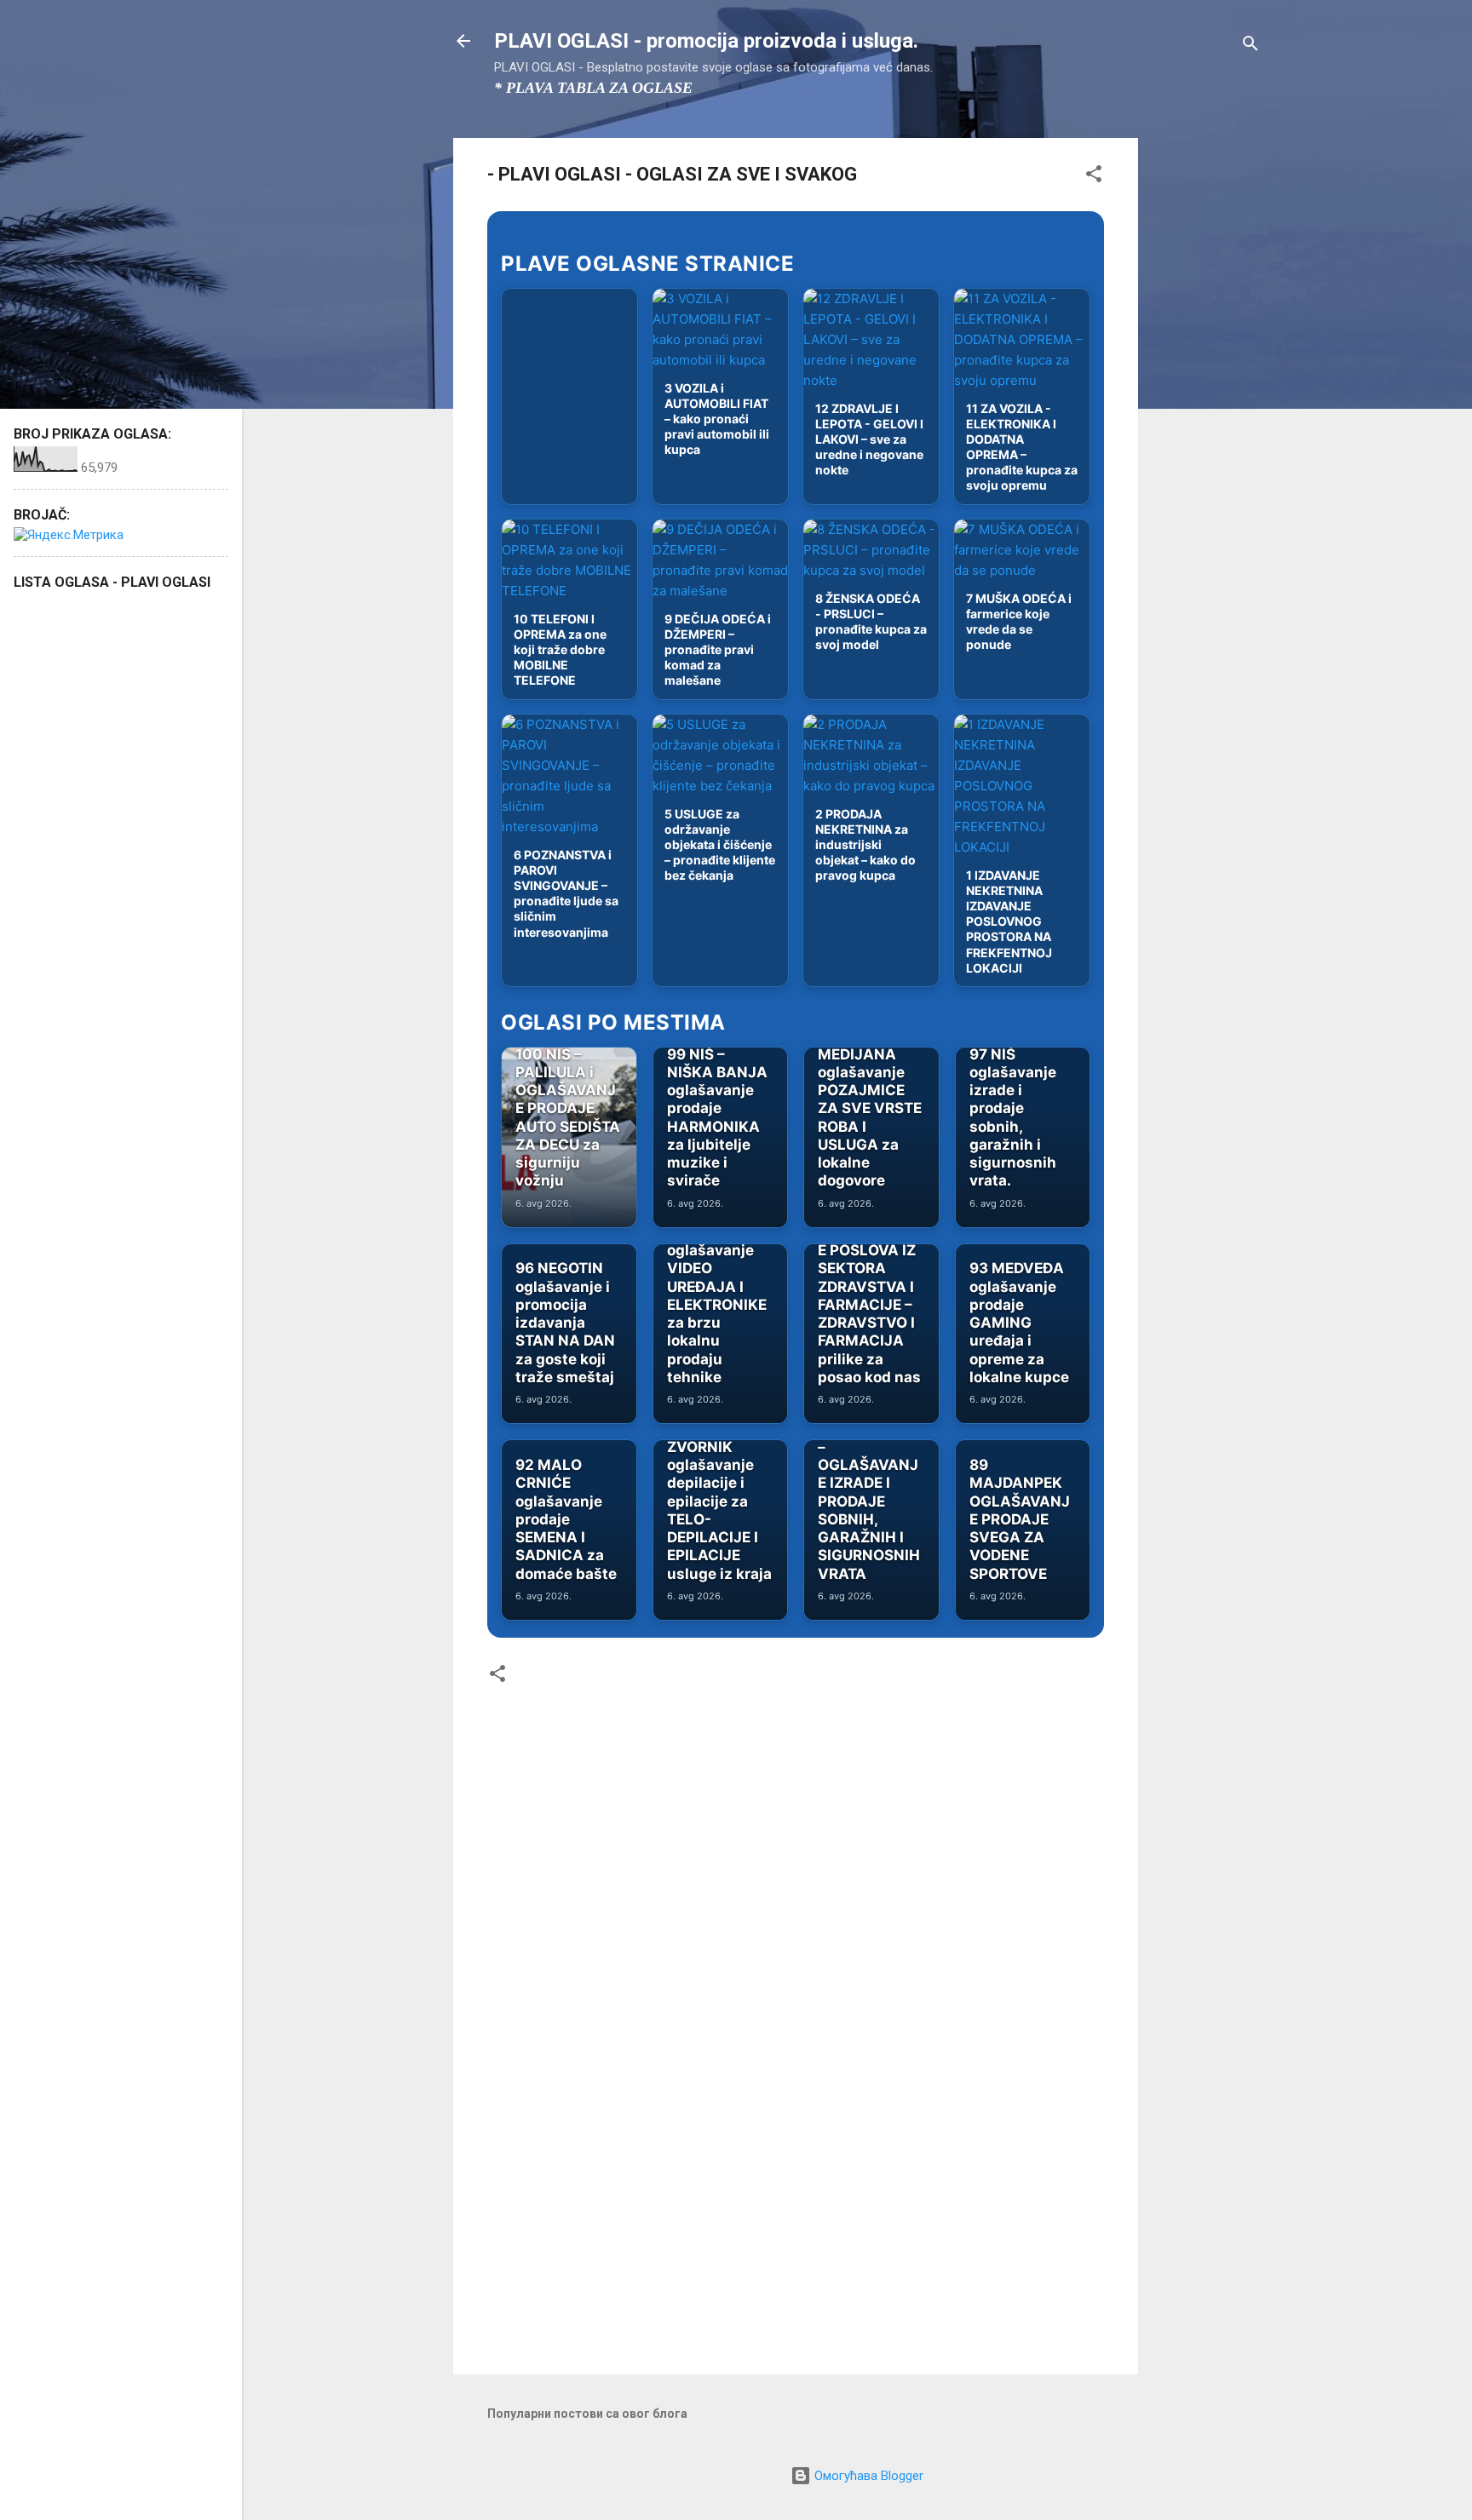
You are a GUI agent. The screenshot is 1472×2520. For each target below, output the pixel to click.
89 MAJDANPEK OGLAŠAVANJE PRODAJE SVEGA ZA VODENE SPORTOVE (1020, 1519)
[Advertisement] (1206, 393)
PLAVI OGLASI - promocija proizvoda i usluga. (706, 41)
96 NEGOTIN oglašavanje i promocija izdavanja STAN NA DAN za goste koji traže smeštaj (565, 1323)
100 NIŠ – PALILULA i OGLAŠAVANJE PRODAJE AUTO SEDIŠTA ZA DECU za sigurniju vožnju (568, 1118)
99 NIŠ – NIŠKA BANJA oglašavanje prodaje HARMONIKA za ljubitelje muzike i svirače (717, 1118)
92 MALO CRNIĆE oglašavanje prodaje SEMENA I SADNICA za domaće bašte (566, 1519)
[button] (1094, 177)
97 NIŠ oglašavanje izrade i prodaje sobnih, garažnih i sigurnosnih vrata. (1013, 1118)
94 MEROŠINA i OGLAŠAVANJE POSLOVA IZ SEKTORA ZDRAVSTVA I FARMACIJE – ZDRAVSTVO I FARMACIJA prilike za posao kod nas (869, 1286)
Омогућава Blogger (867, 2476)
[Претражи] (1251, 46)
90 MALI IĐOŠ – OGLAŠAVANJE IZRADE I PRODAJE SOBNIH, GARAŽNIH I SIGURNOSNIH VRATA (869, 1501)
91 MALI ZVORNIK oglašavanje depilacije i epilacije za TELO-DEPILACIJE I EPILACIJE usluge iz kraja (719, 1501)
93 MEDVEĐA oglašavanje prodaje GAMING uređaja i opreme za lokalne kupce (1019, 1323)
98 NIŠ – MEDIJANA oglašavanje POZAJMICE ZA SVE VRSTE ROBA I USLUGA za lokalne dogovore (870, 1108)
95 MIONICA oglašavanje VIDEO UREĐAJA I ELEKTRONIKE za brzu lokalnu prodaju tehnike (717, 1305)
